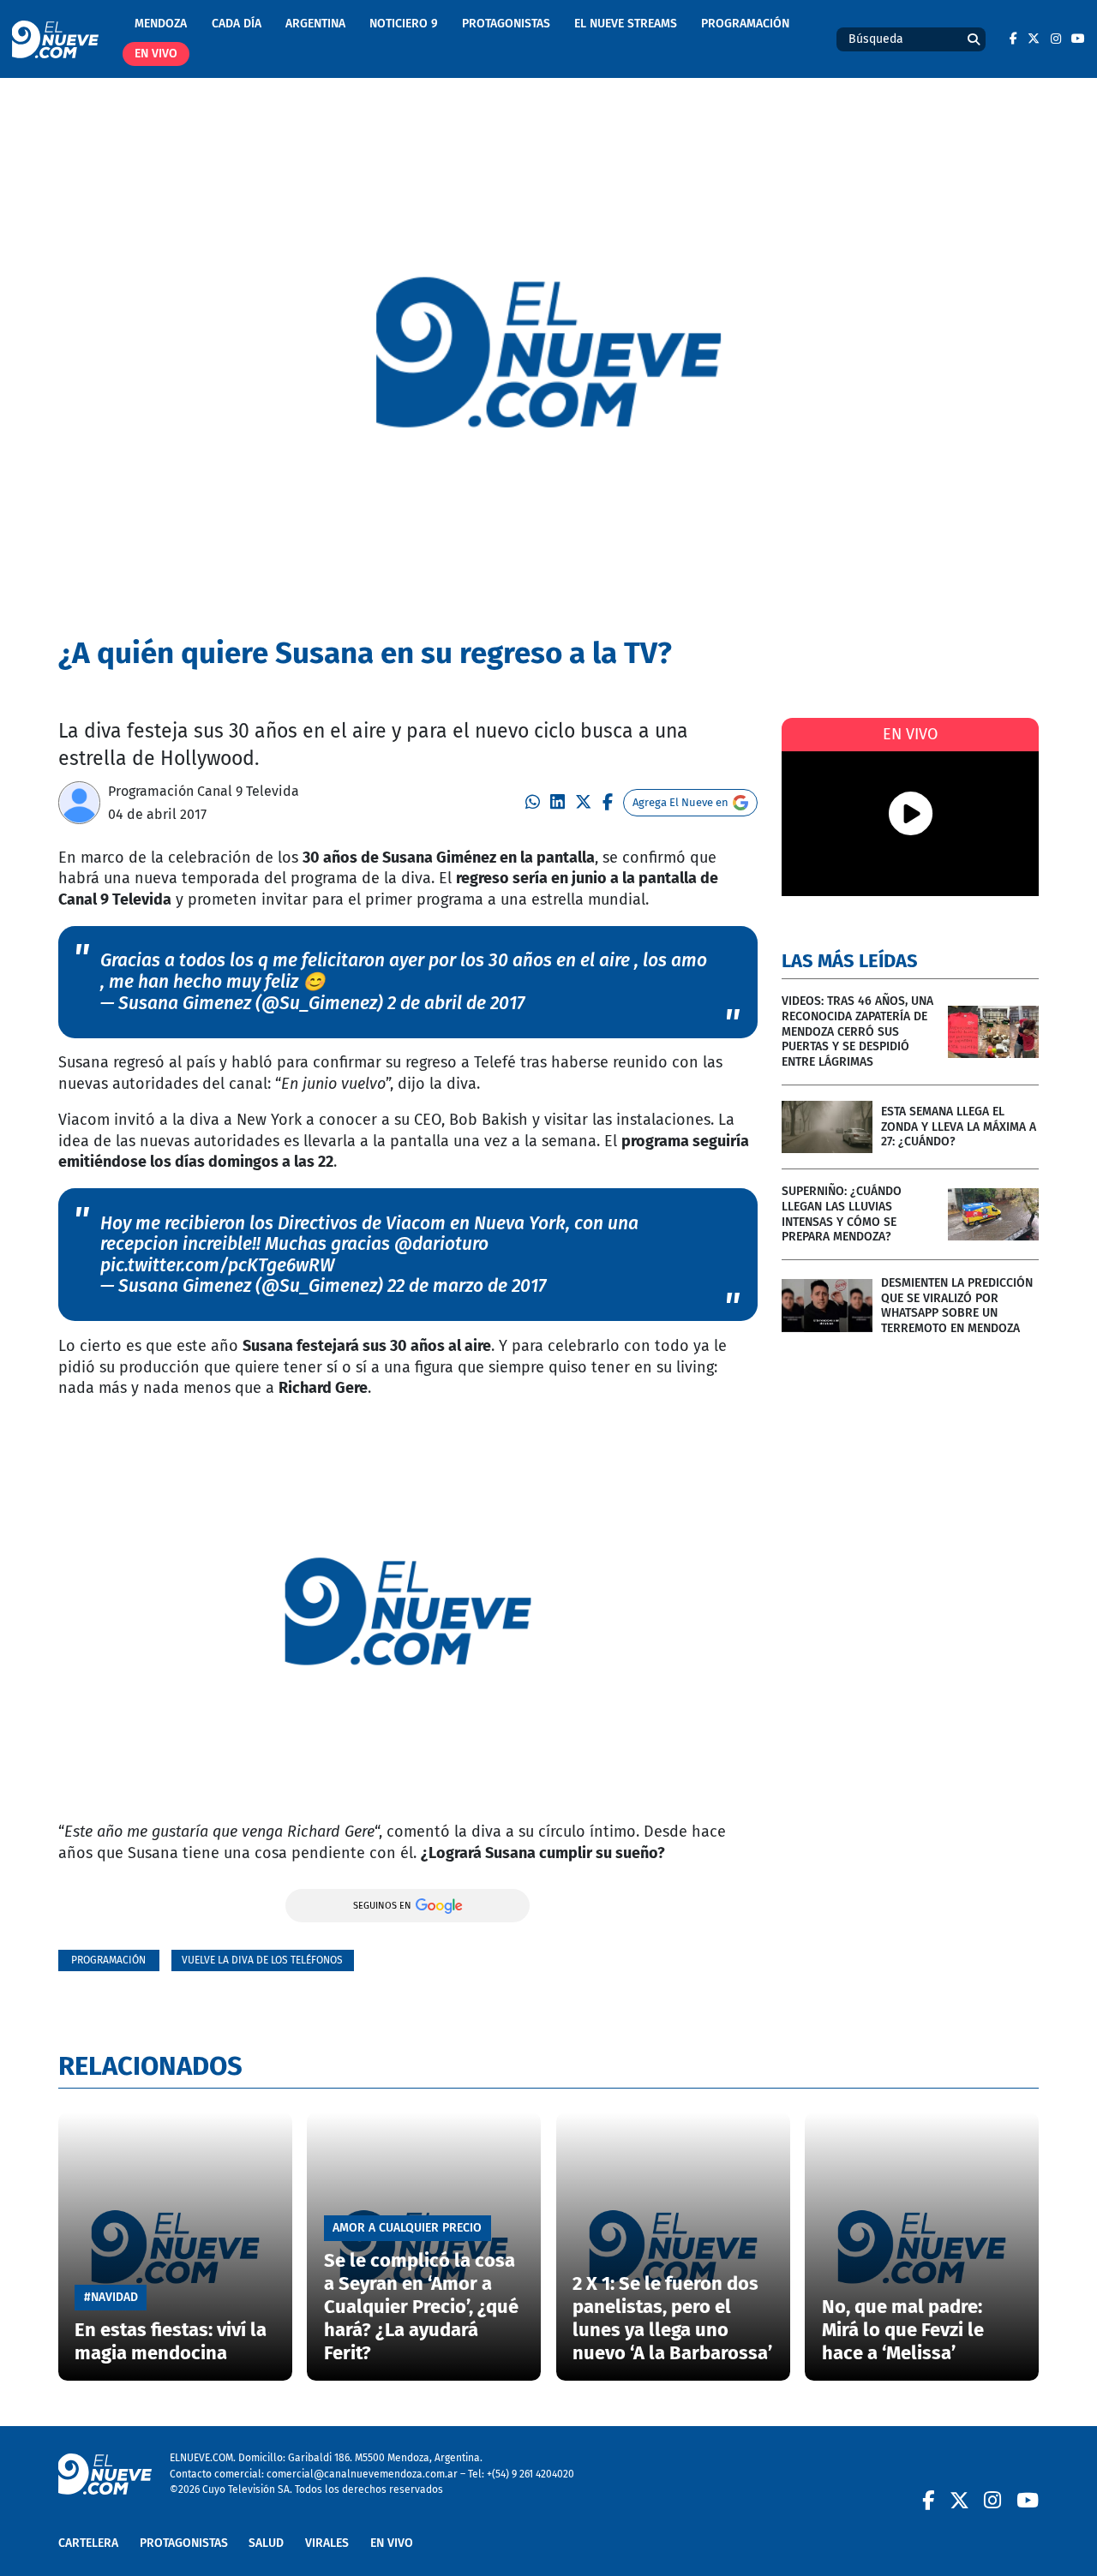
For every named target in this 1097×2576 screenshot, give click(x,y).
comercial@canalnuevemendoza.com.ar (362, 2474)
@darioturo (441, 1244)
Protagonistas (506, 24)
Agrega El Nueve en (680, 802)
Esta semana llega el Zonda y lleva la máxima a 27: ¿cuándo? (959, 1127)
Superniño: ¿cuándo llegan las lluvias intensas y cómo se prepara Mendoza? (842, 1214)
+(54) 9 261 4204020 (531, 2474)
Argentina (315, 24)
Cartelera (88, 2543)
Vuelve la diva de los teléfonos (262, 1960)
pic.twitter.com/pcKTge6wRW (217, 1265)
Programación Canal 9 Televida (204, 791)
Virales (327, 2543)
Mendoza (161, 24)
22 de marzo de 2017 (467, 1286)
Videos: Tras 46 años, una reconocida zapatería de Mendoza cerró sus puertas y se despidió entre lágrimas (857, 1031)
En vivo (156, 54)
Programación (745, 24)
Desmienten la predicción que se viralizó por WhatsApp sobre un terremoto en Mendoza (957, 1306)
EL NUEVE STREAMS (626, 24)
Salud (266, 2543)
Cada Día (237, 24)
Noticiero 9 (404, 24)
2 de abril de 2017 (456, 1003)
